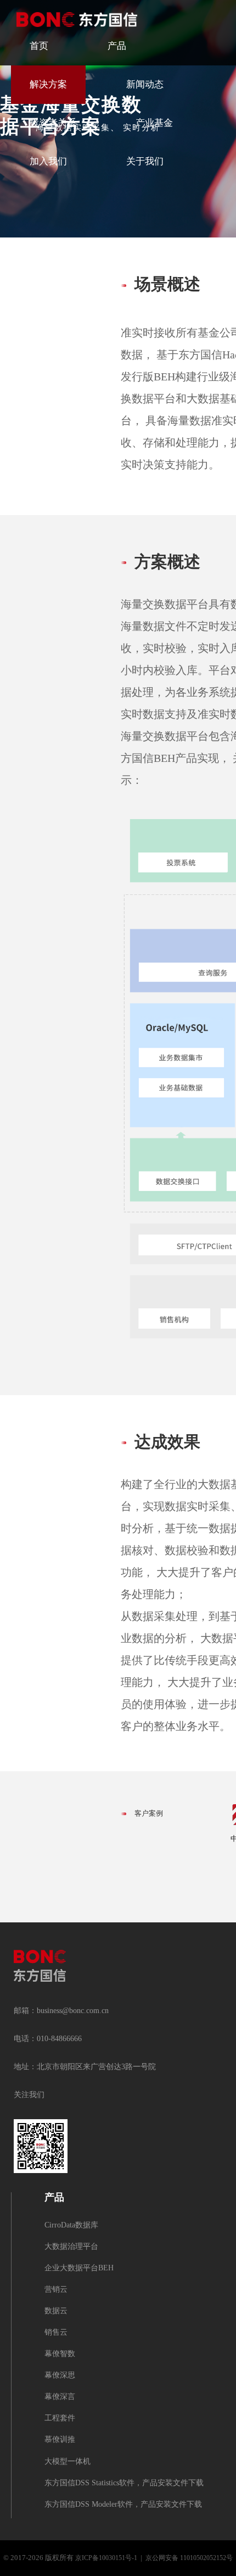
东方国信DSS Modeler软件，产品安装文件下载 (123, 2505)
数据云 (56, 2311)
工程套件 (60, 2419)
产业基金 (154, 123)
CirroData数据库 (71, 2226)
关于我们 (145, 162)
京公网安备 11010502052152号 (189, 2558)
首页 (39, 46)
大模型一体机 (68, 2462)
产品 (117, 46)
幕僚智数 (60, 2354)
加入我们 (48, 162)
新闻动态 (145, 85)
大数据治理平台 (71, 2247)
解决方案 (48, 85)
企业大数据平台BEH (79, 2268)
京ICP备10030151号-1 (106, 2558)
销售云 (56, 2333)
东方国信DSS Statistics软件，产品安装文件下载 (124, 2483)
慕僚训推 (60, 2440)
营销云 (56, 2290)
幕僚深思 (60, 2376)
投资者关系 (53, 123)
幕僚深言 (60, 2397)
